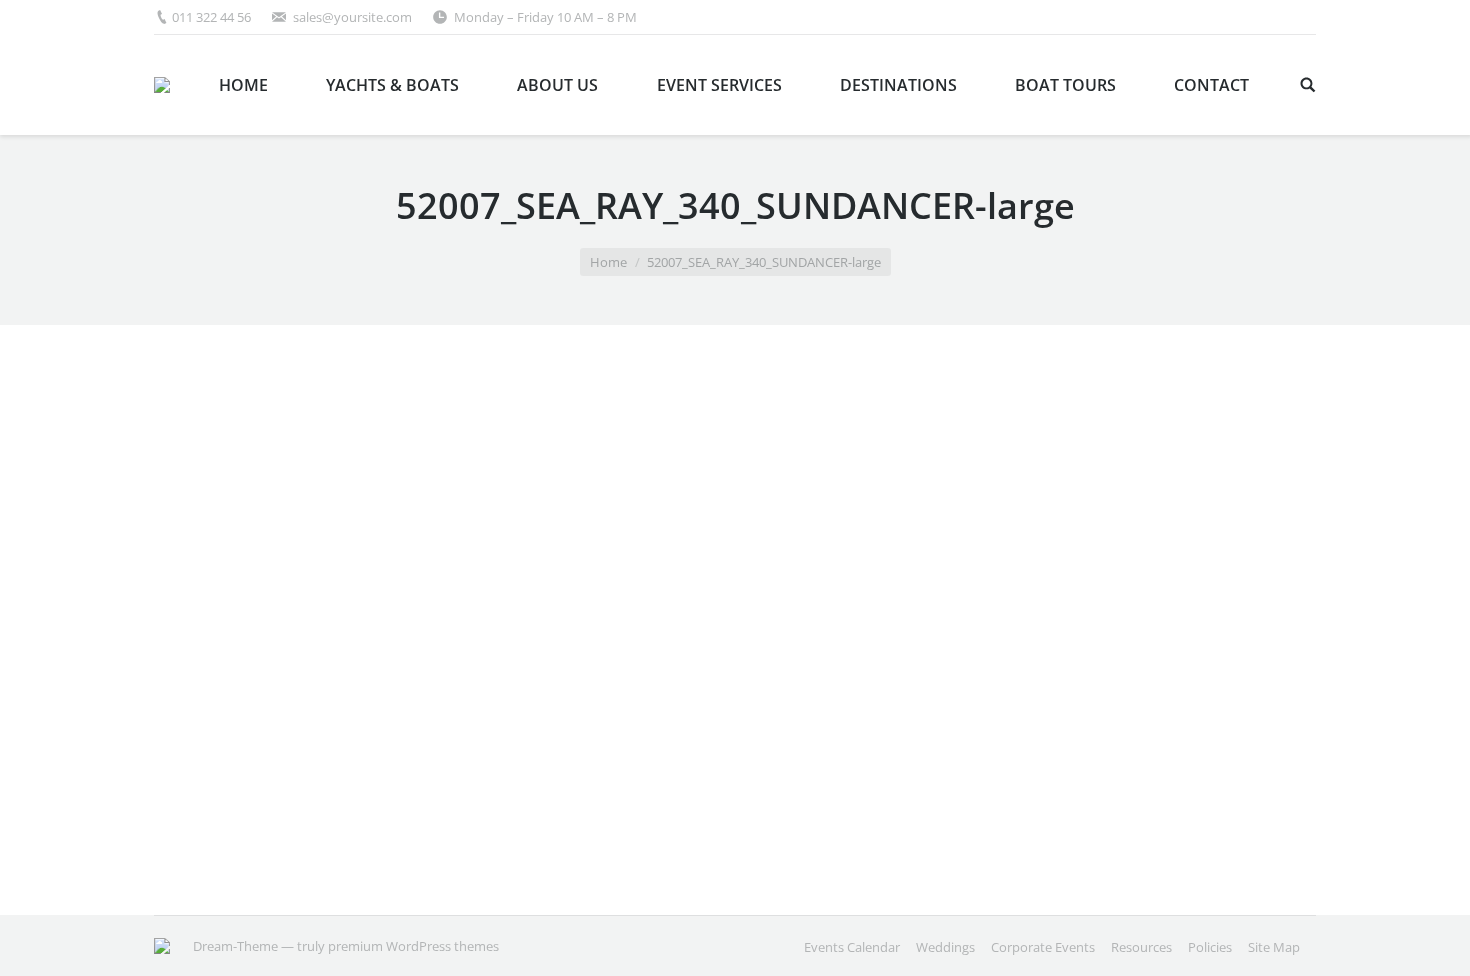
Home (608, 262)
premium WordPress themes (413, 946)
